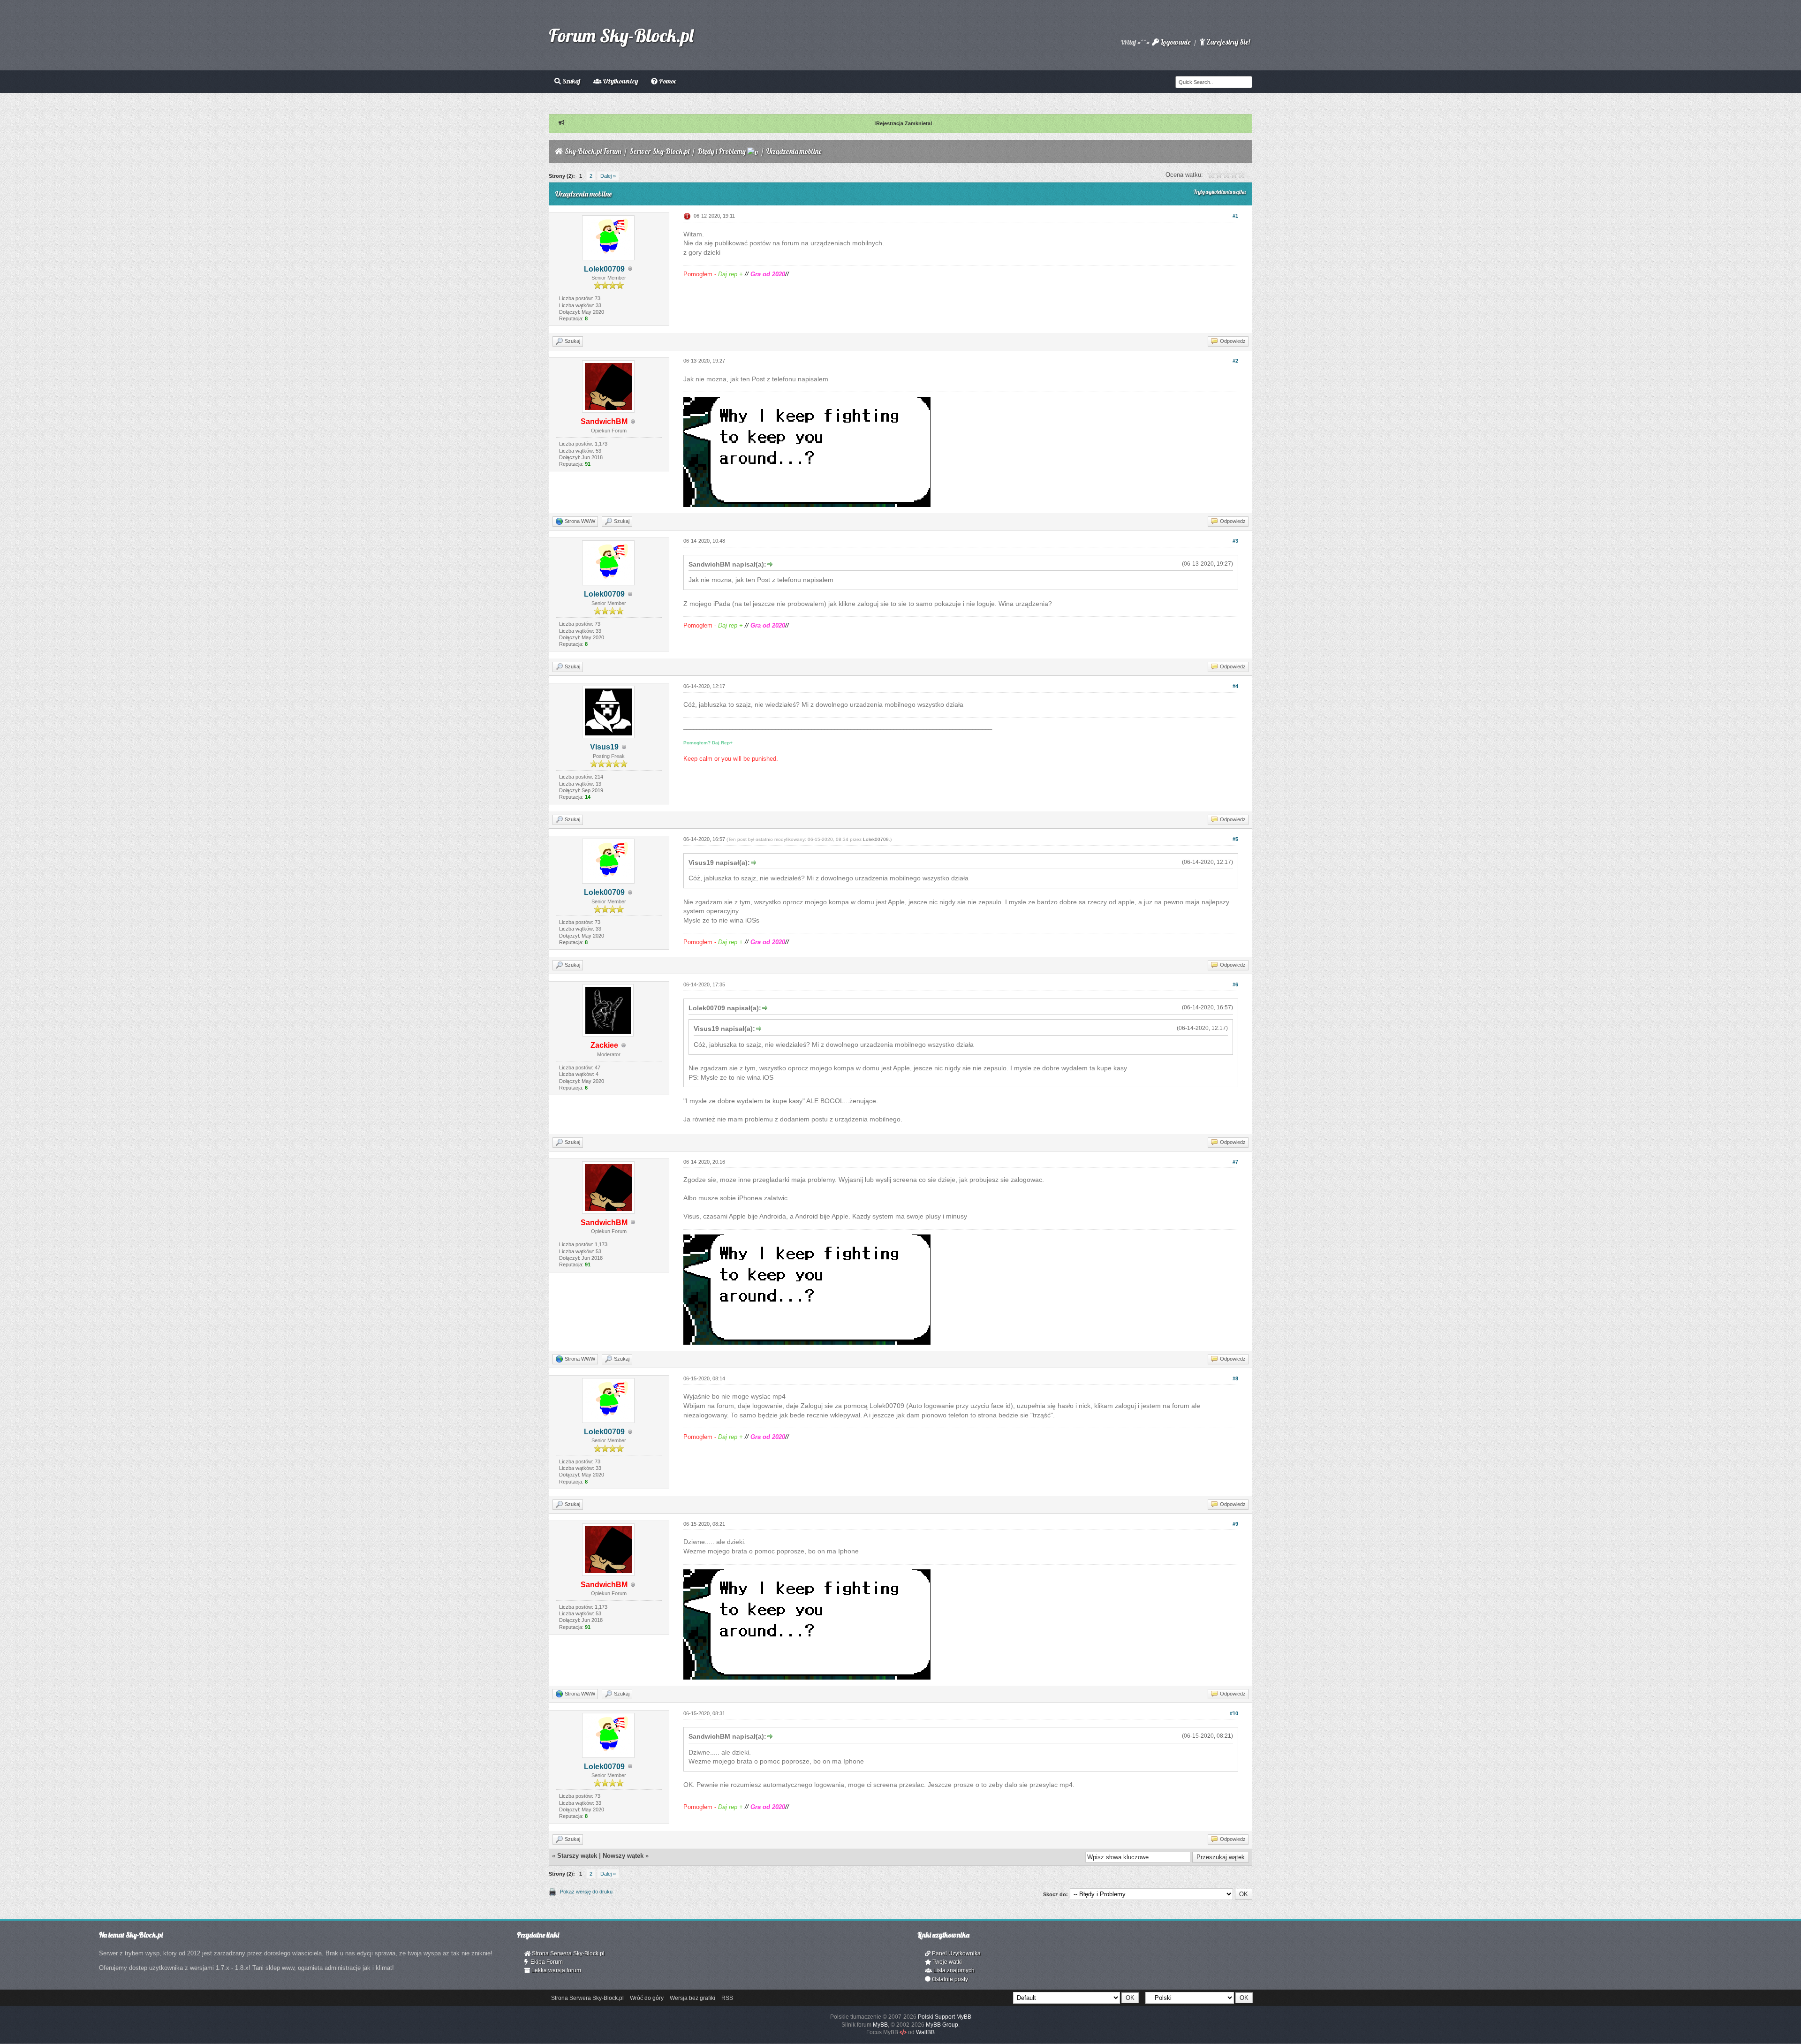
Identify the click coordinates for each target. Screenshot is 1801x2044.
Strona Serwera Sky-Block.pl (568, 1953)
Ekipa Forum (545, 1962)
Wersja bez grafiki (692, 1998)
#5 (1235, 839)
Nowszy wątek (623, 1856)
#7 (1235, 1162)
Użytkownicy (620, 81)
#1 (1235, 216)
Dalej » (608, 176)
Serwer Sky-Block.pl (659, 151)
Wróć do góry (647, 1998)
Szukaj (571, 81)
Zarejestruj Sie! (1227, 42)
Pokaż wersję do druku (586, 1892)
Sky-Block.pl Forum (593, 151)
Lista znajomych (953, 1970)
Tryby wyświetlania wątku (1220, 192)
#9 (1235, 1524)
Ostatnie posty (949, 1979)
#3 (1235, 541)
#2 (1235, 361)
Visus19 (604, 747)
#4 (1235, 686)
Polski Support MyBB (945, 2017)
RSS (727, 1998)
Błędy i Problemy (722, 151)
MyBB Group (942, 2025)
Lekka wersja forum (556, 1970)
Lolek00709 (604, 269)
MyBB (880, 2025)
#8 (1235, 1378)
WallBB (925, 2032)
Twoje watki (946, 1962)
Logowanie (1175, 42)
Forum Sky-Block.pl (621, 35)
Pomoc (667, 81)
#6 (1235, 984)
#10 (1234, 1713)
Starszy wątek (577, 1856)
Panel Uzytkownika (956, 1953)
